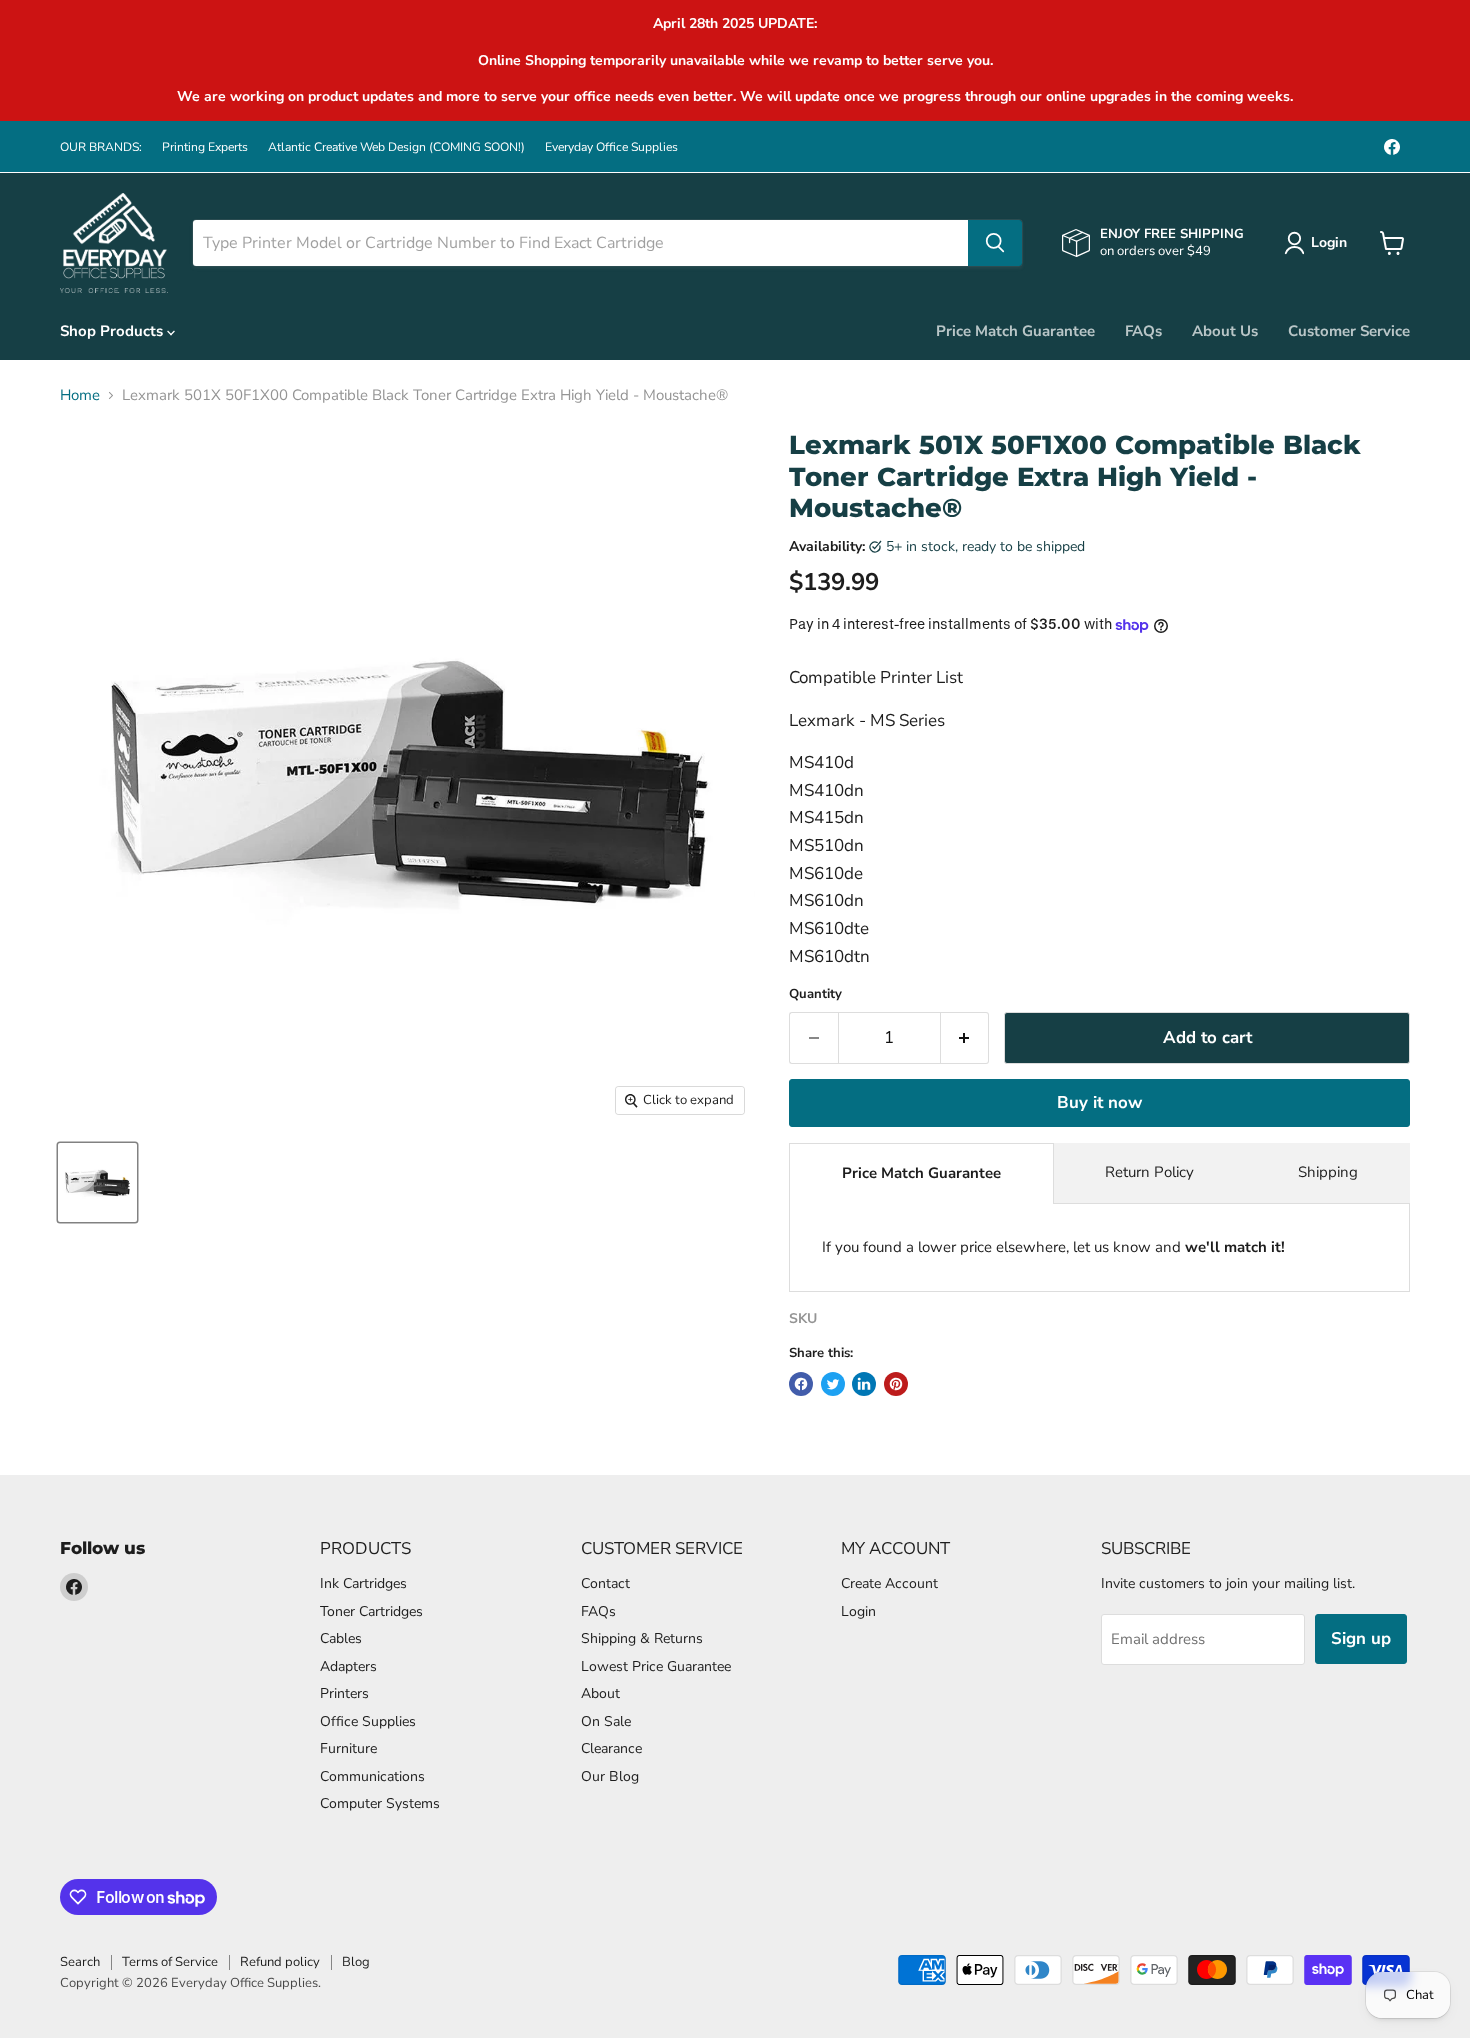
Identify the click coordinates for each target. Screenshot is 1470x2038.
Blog (356, 1962)
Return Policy (1149, 1172)
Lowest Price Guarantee (656, 1666)
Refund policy (280, 1962)
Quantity (815, 994)
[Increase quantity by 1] (965, 1037)
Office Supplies (368, 1721)
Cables (341, 1638)
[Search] (995, 243)
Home (80, 395)
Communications (372, 1776)
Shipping (1328, 1172)
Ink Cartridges (363, 1583)
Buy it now (1099, 1102)
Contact (605, 1583)
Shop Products (113, 331)
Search (80, 1962)
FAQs (1143, 331)
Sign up (1361, 1638)
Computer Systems (380, 1803)
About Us (1225, 331)
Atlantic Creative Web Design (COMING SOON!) (396, 147)
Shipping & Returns (642, 1638)
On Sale (606, 1721)
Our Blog (610, 1776)
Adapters (348, 1666)
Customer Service (1349, 331)
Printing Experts (205, 147)
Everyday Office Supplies (611, 147)
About (600, 1693)
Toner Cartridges (371, 1611)
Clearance (611, 1748)
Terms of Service (170, 1962)
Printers (344, 1693)
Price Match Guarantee (1015, 331)
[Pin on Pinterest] (896, 1384)
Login (858, 1611)
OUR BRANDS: (101, 147)
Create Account (889, 1583)
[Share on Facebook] (801, 1384)
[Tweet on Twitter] (833, 1384)
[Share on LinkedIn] (864, 1384)
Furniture (348, 1748)
